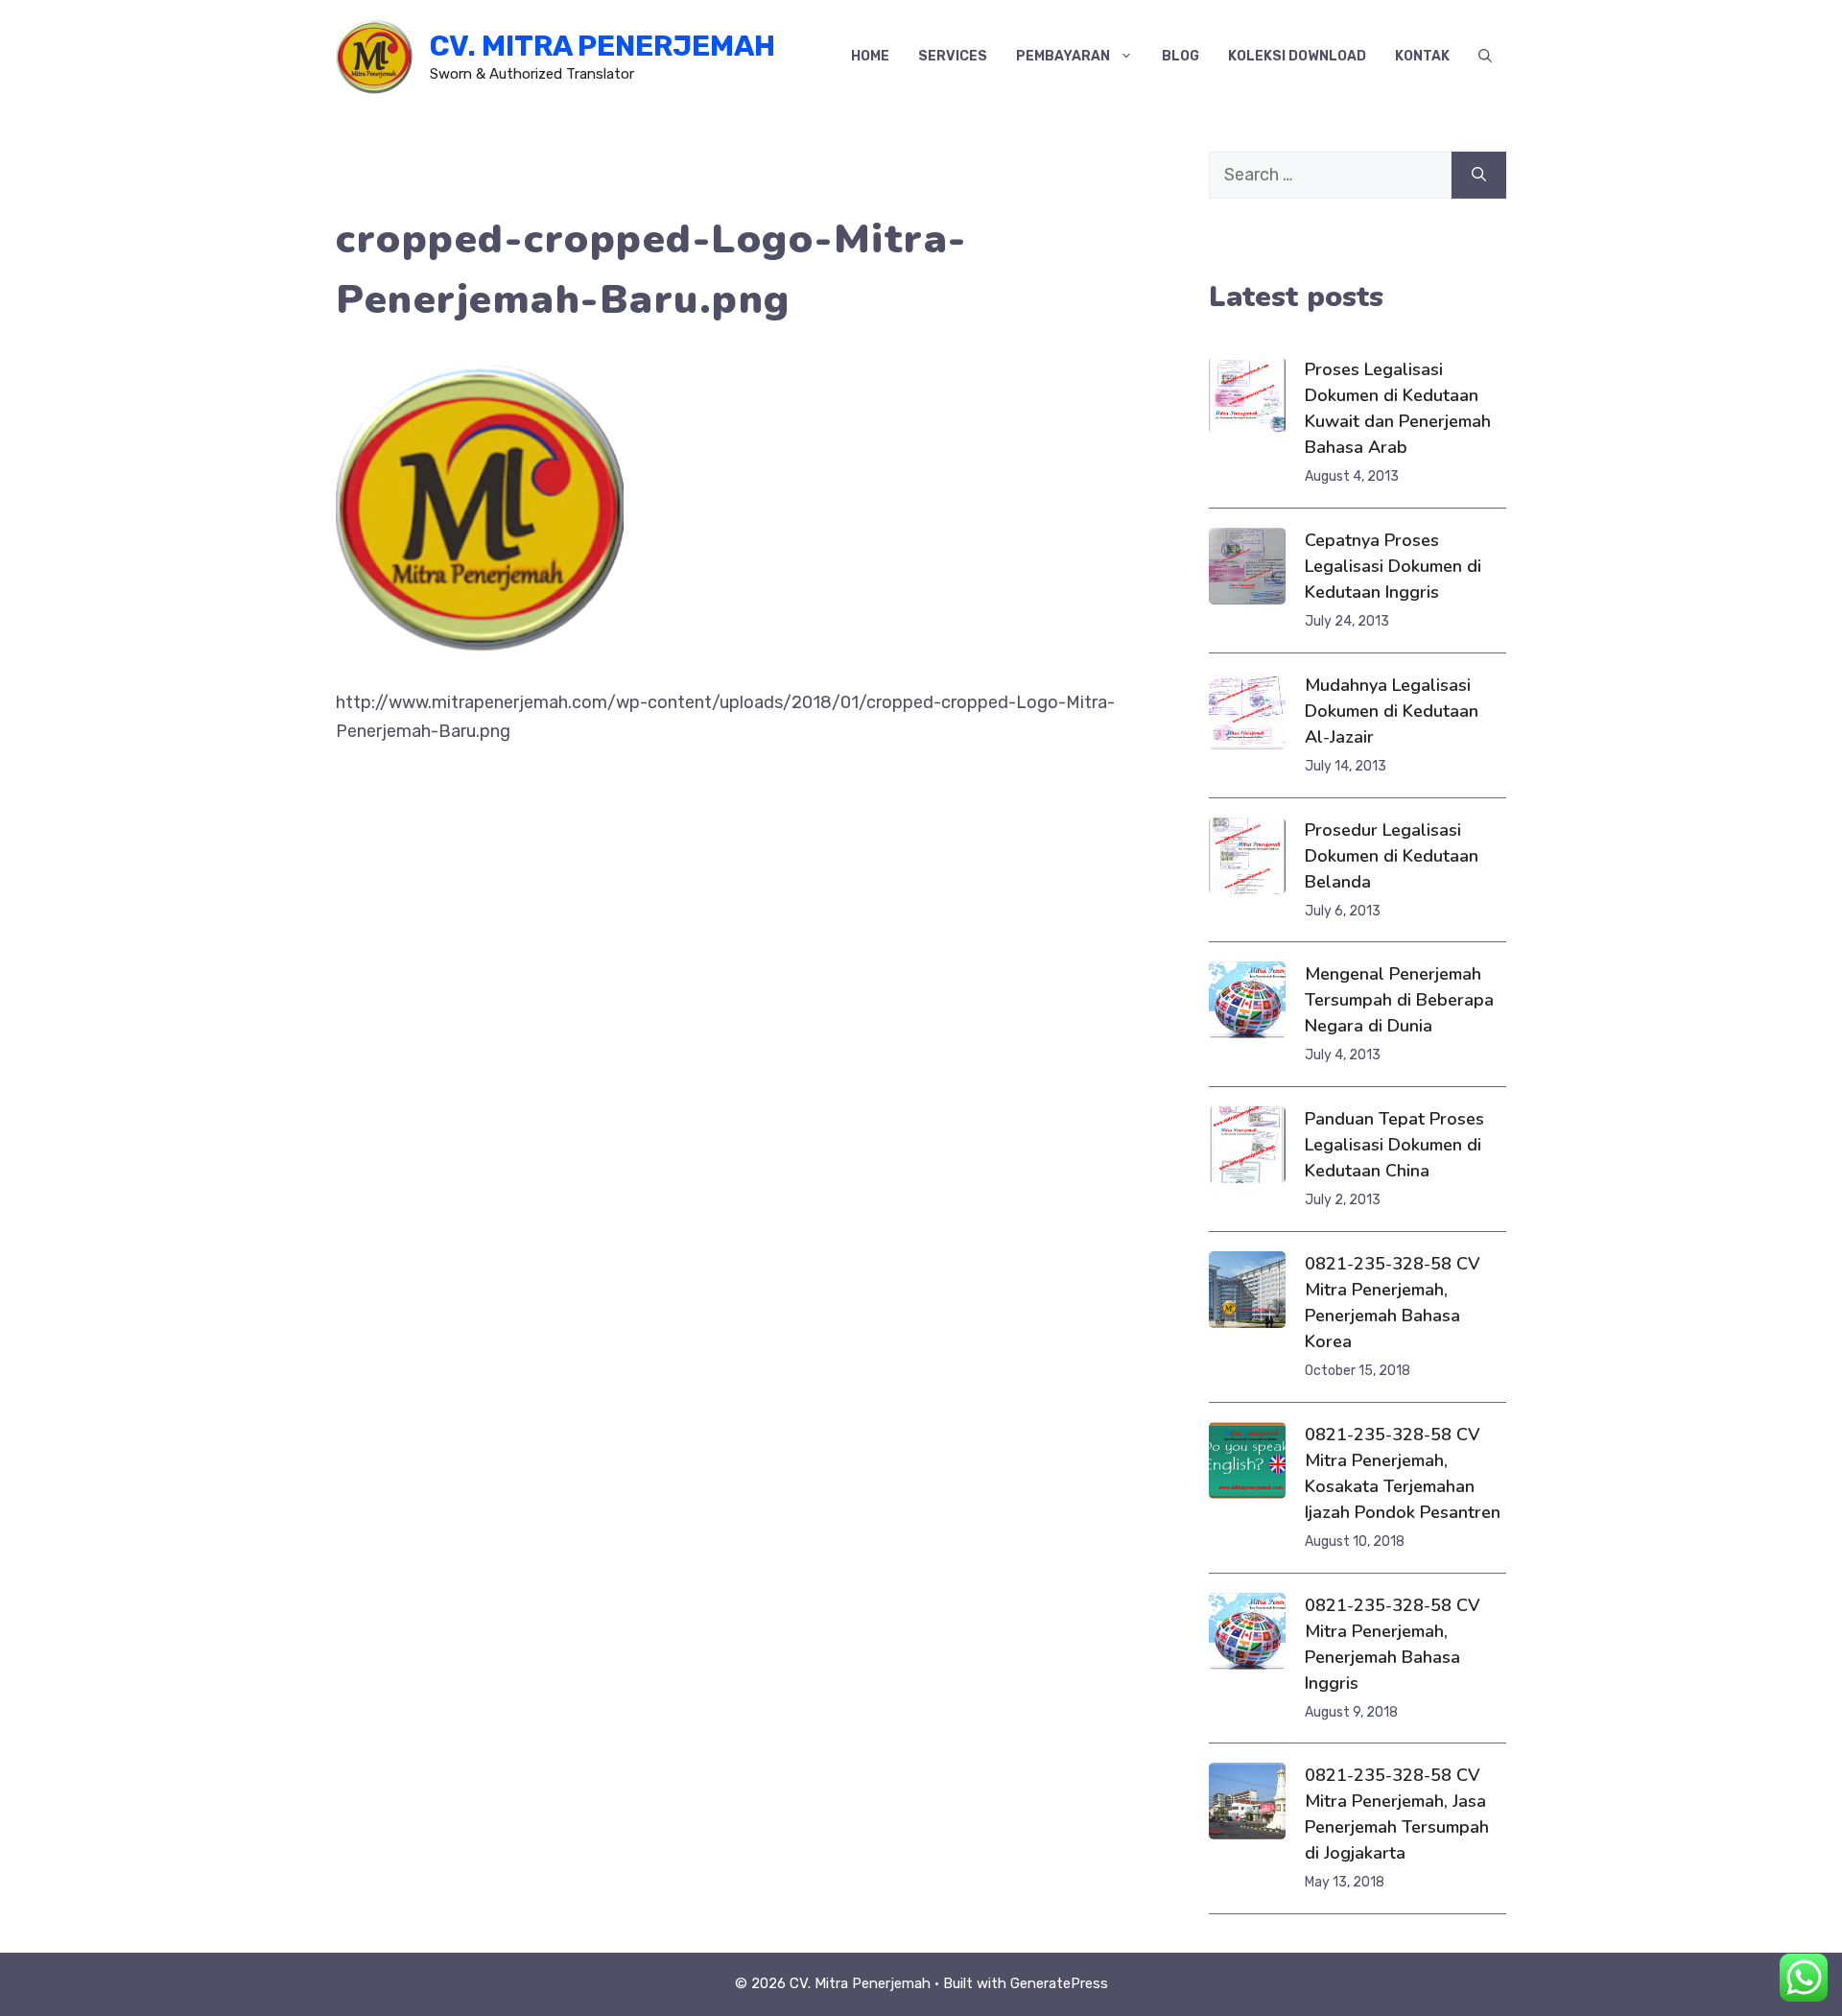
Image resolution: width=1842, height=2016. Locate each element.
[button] (1485, 57)
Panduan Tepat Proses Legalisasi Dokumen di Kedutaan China (1394, 1145)
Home (870, 56)
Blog (1181, 56)
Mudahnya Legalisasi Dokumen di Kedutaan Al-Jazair (1392, 711)
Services (953, 56)
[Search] (1479, 175)
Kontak (1422, 56)
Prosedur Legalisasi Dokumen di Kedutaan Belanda (1392, 856)
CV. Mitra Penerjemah (602, 46)
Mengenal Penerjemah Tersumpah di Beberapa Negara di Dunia (1399, 1000)
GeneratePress (1059, 1983)
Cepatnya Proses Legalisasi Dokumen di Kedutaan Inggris (1393, 566)
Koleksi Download (1297, 56)
